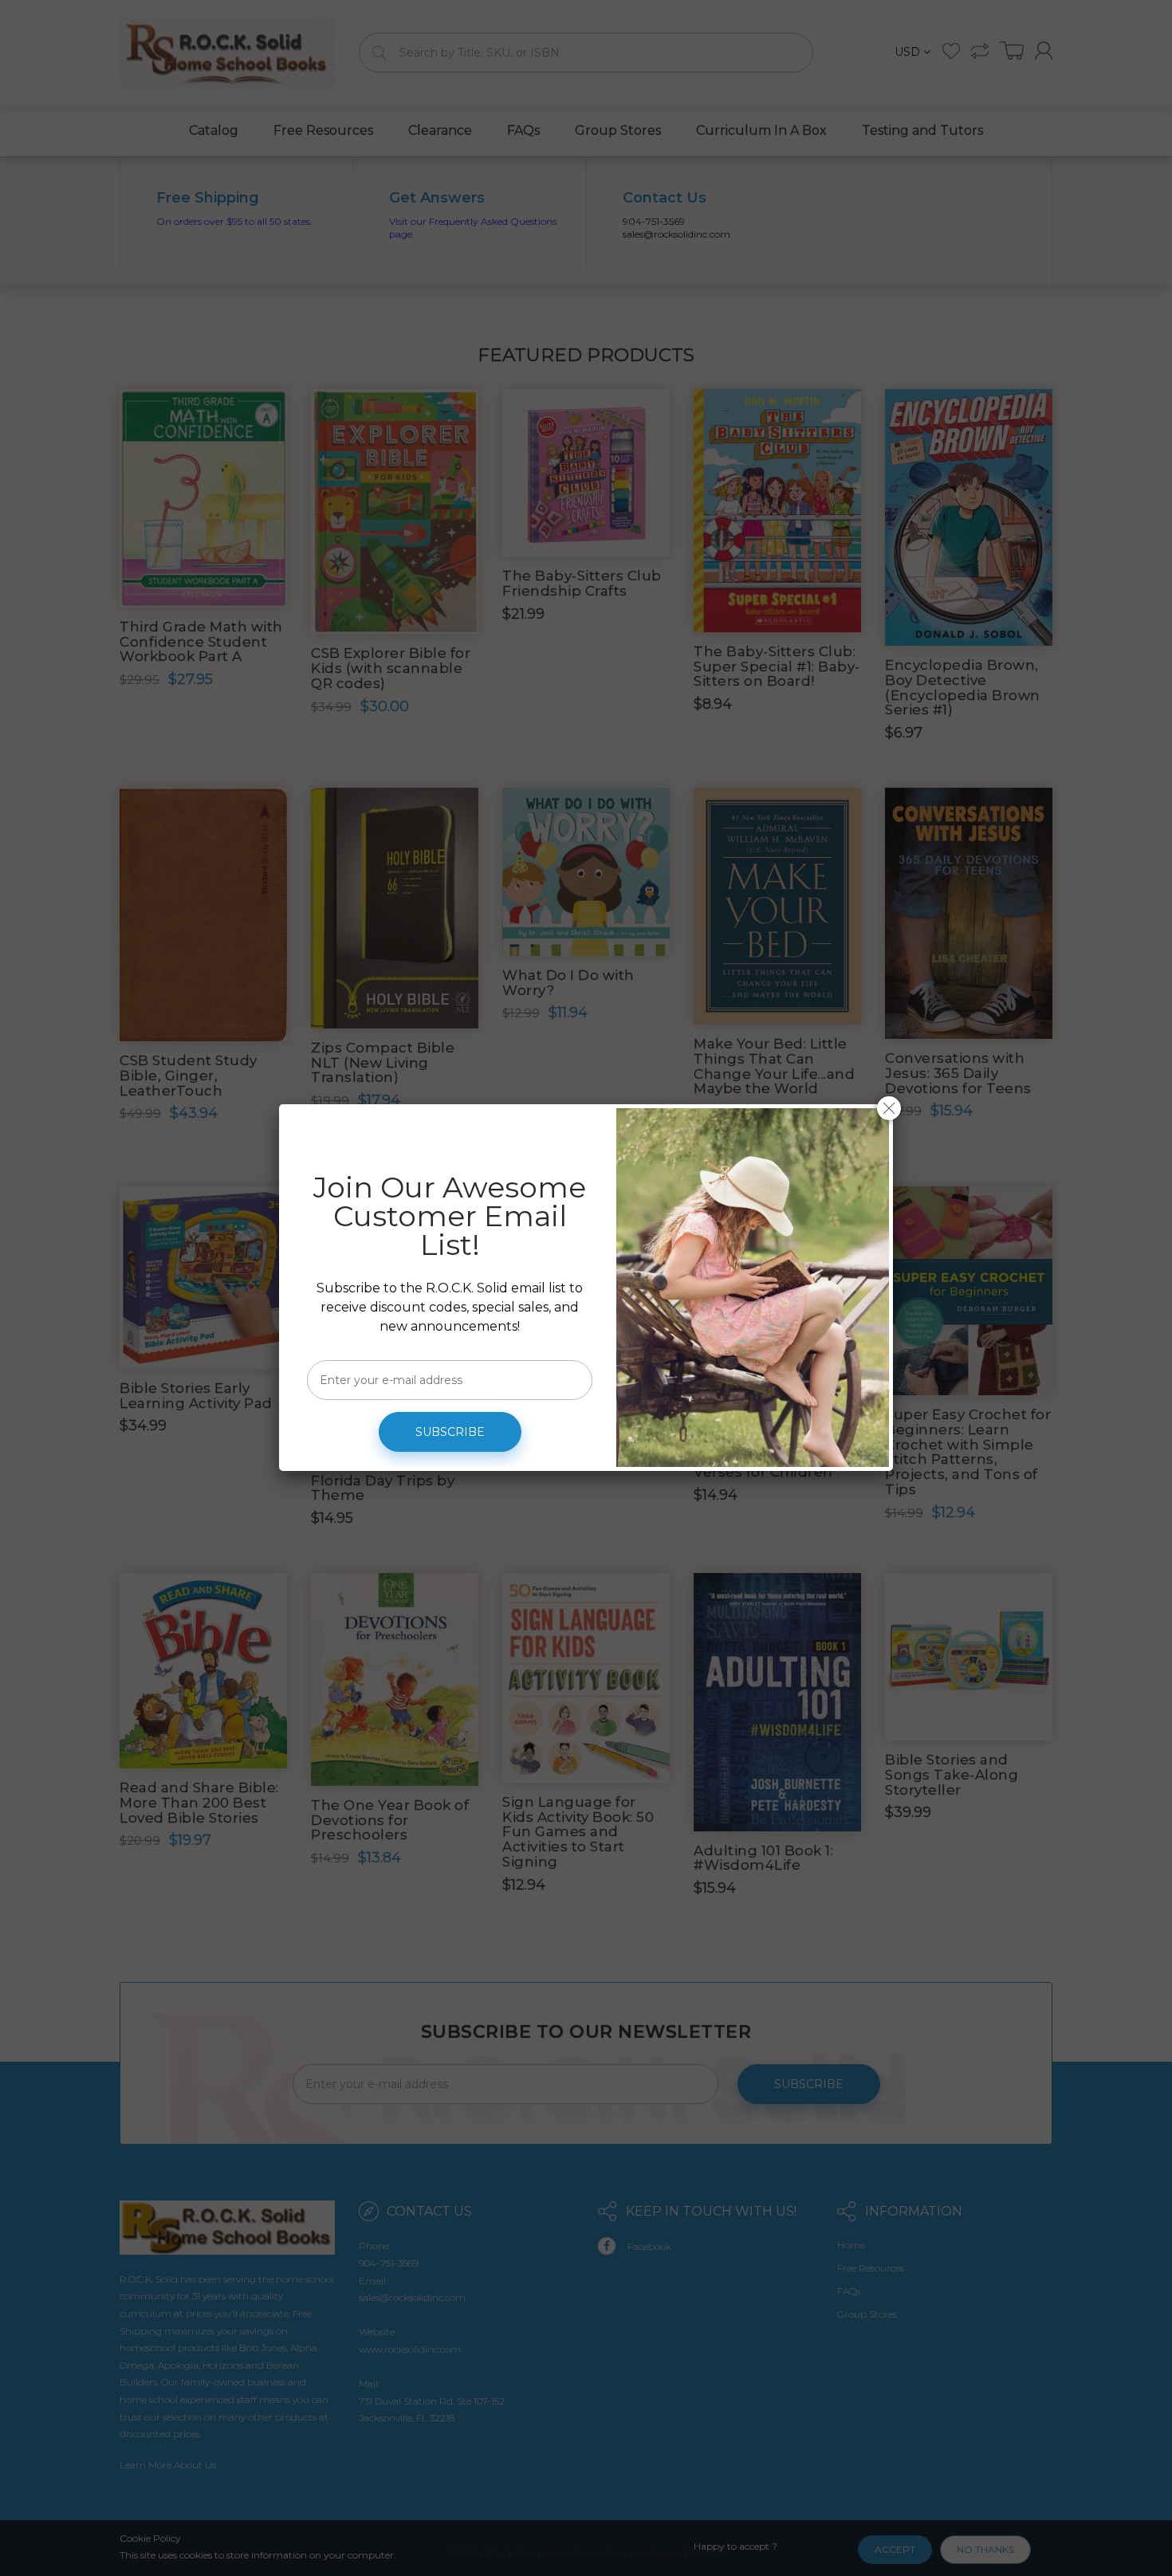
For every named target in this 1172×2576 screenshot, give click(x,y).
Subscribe (450, 1432)
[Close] (889, 1108)
